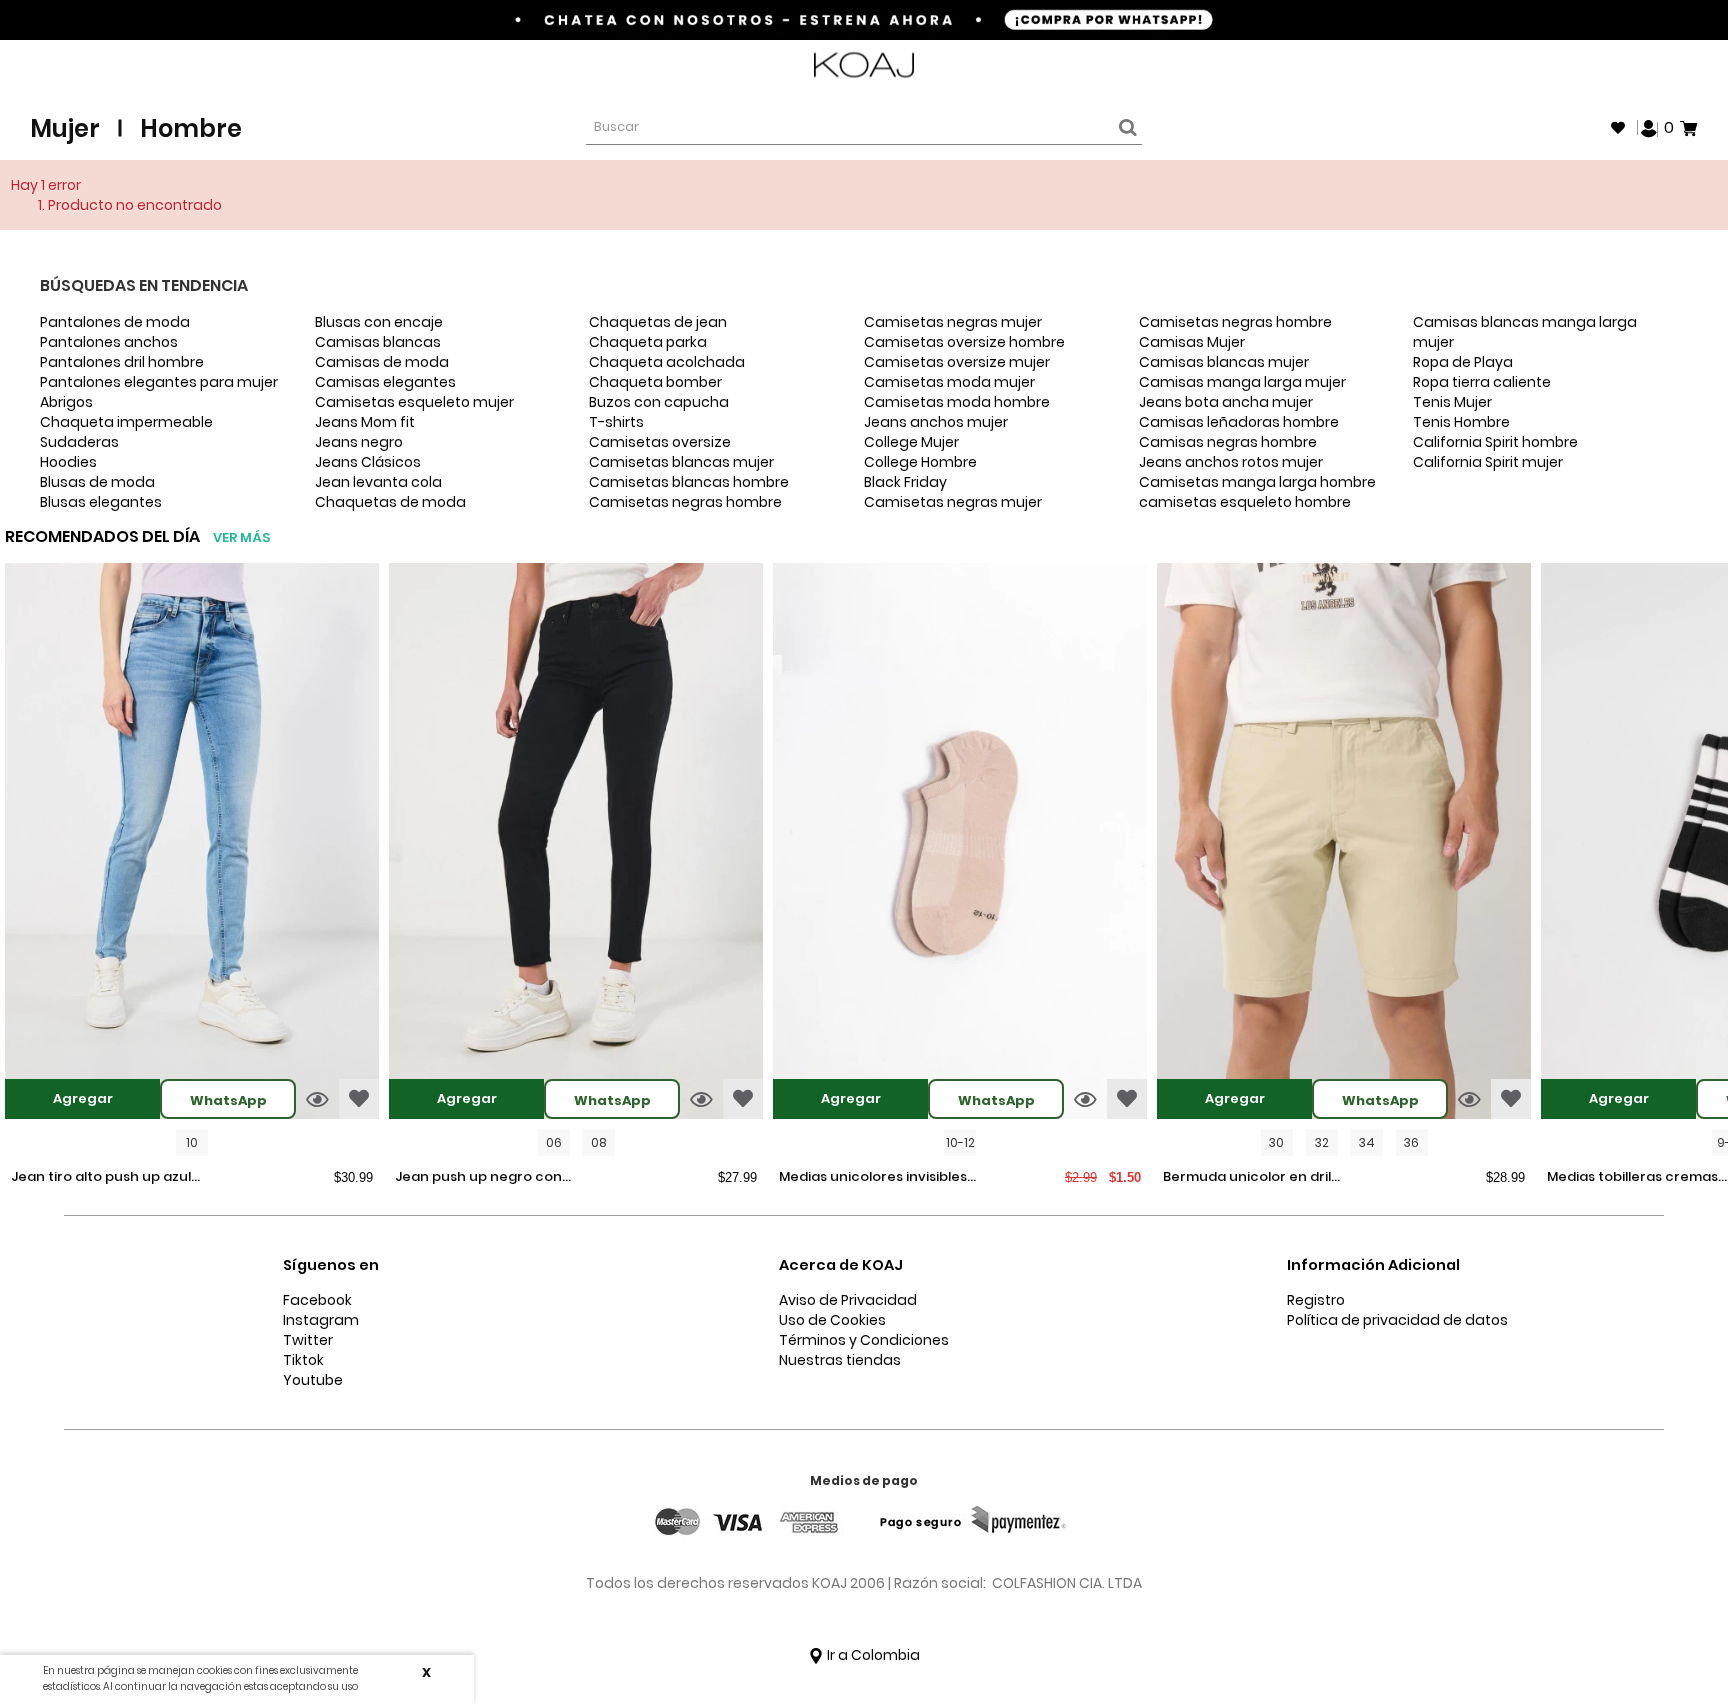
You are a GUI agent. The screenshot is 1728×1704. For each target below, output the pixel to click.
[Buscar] (1125, 128)
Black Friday (905, 482)
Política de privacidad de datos (1397, 1320)
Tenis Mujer (1452, 402)
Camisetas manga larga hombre (1257, 482)
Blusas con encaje (379, 322)
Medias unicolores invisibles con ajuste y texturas (873, 1178)
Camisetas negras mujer (953, 322)
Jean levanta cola (378, 482)
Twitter (308, 1340)
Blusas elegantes (101, 502)
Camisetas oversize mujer (957, 362)
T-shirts (616, 422)
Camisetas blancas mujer (681, 462)
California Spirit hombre (1495, 442)
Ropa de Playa (1463, 362)
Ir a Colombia (872, 1655)
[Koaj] (864, 65)
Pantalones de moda (115, 322)
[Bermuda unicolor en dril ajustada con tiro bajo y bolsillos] (1344, 843)
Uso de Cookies (832, 1320)
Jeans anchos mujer (936, 422)
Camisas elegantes (385, 382)
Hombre (191, 128)
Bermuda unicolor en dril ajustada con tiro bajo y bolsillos (1247, 1178)
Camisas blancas (378, 342)
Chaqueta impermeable (126, 422)
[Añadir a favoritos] (359, 1099)
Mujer (65, 128)
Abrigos (66, 402)
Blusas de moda (97, 482)
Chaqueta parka (648, 342)
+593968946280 (1645, 65)
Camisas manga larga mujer (1242, 382)
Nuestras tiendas (840, 1360)
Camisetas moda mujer (949, 382)
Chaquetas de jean (658, 322)
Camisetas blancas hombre (689, 482)
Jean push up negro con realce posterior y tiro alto (485, 1178)
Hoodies (68, 462)
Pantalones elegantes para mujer (159, 382)
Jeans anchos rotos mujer (1231, 462)
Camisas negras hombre (1228, 442)
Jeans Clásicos (368, 462)
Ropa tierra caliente (1482, 382)
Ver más (241, 537)
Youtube (313, 1380)
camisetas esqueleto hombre (1245, 502)
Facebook (317, 1300)
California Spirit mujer (1488, 462)
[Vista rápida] (317, 1099)
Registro (1316, 1300)
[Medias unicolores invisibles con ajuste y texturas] (960, 843)
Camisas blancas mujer (1224, 362)
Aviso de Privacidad (848, 1300)
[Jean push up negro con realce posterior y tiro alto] (576, 843)
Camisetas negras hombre (685, 502)
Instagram (321, 1320)
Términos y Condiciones (864, 1340)
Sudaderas (79, 442)
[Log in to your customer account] (1649, 127)
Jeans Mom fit (365, 422)
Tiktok (303, 1360)
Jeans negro (359, 442)
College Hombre (920, 462)
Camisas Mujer (1192, 342)
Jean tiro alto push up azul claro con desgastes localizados (101, 1178)
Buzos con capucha (659, 402)
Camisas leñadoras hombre (1239, 422)
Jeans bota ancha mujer (1226, 402)
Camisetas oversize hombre (964, 342)
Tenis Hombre (1461, 422)
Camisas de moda (382, 362)
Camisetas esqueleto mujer (414, 402)
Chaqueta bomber (655, 382)
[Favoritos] (1618, 128)
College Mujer (911, 442)
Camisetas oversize (660, 442)
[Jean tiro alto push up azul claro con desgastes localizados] (192, 843)
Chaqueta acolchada (667, 362)
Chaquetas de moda (390, 502)
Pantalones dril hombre (122, 362)
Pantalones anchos (109, 342)
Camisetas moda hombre (957, 402)
